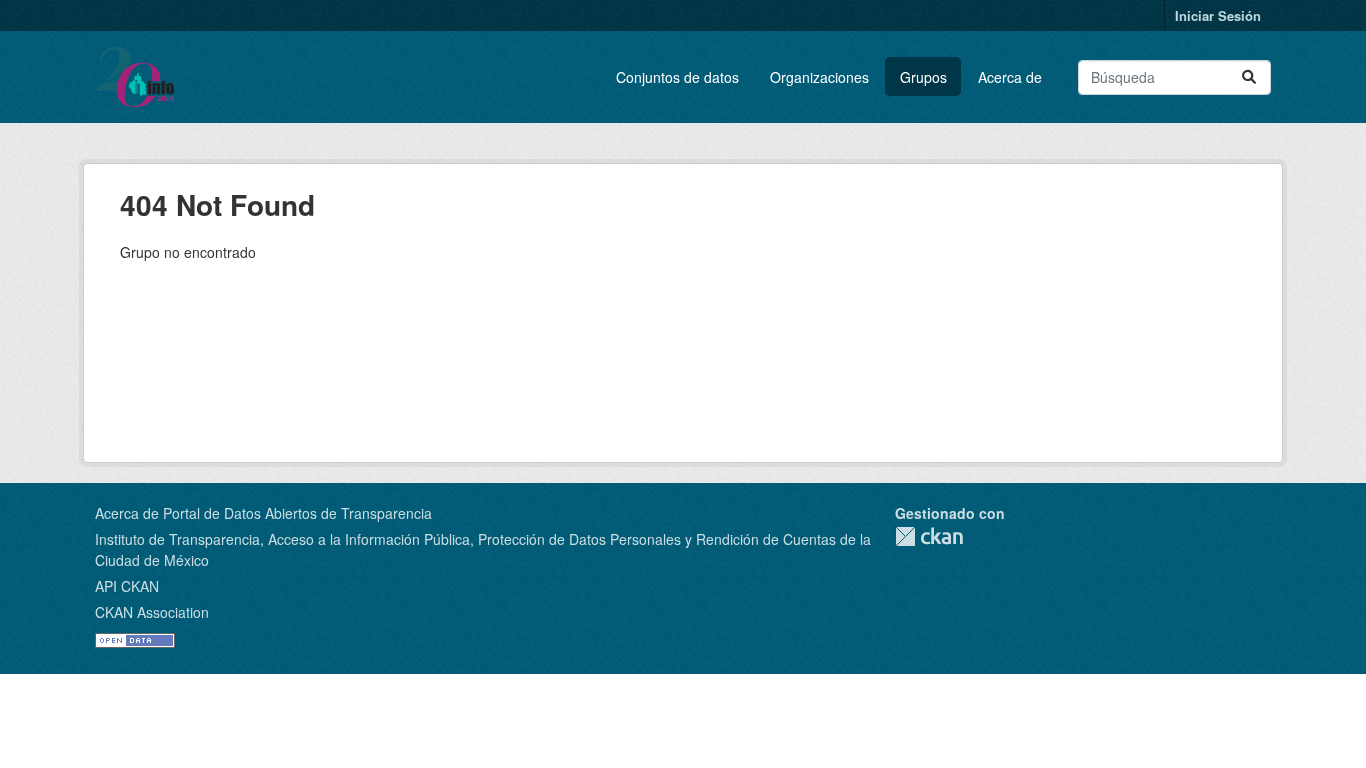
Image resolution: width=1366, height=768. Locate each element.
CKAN (929, 536)
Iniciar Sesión (1218, 15)
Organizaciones (819, 77)
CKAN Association (152, 612)
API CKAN (127, 586)
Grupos (923, 77)
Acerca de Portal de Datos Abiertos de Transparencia (263, 513)
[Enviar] (1249, 77)
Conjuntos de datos (677, 77)
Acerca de (1010, 77)
